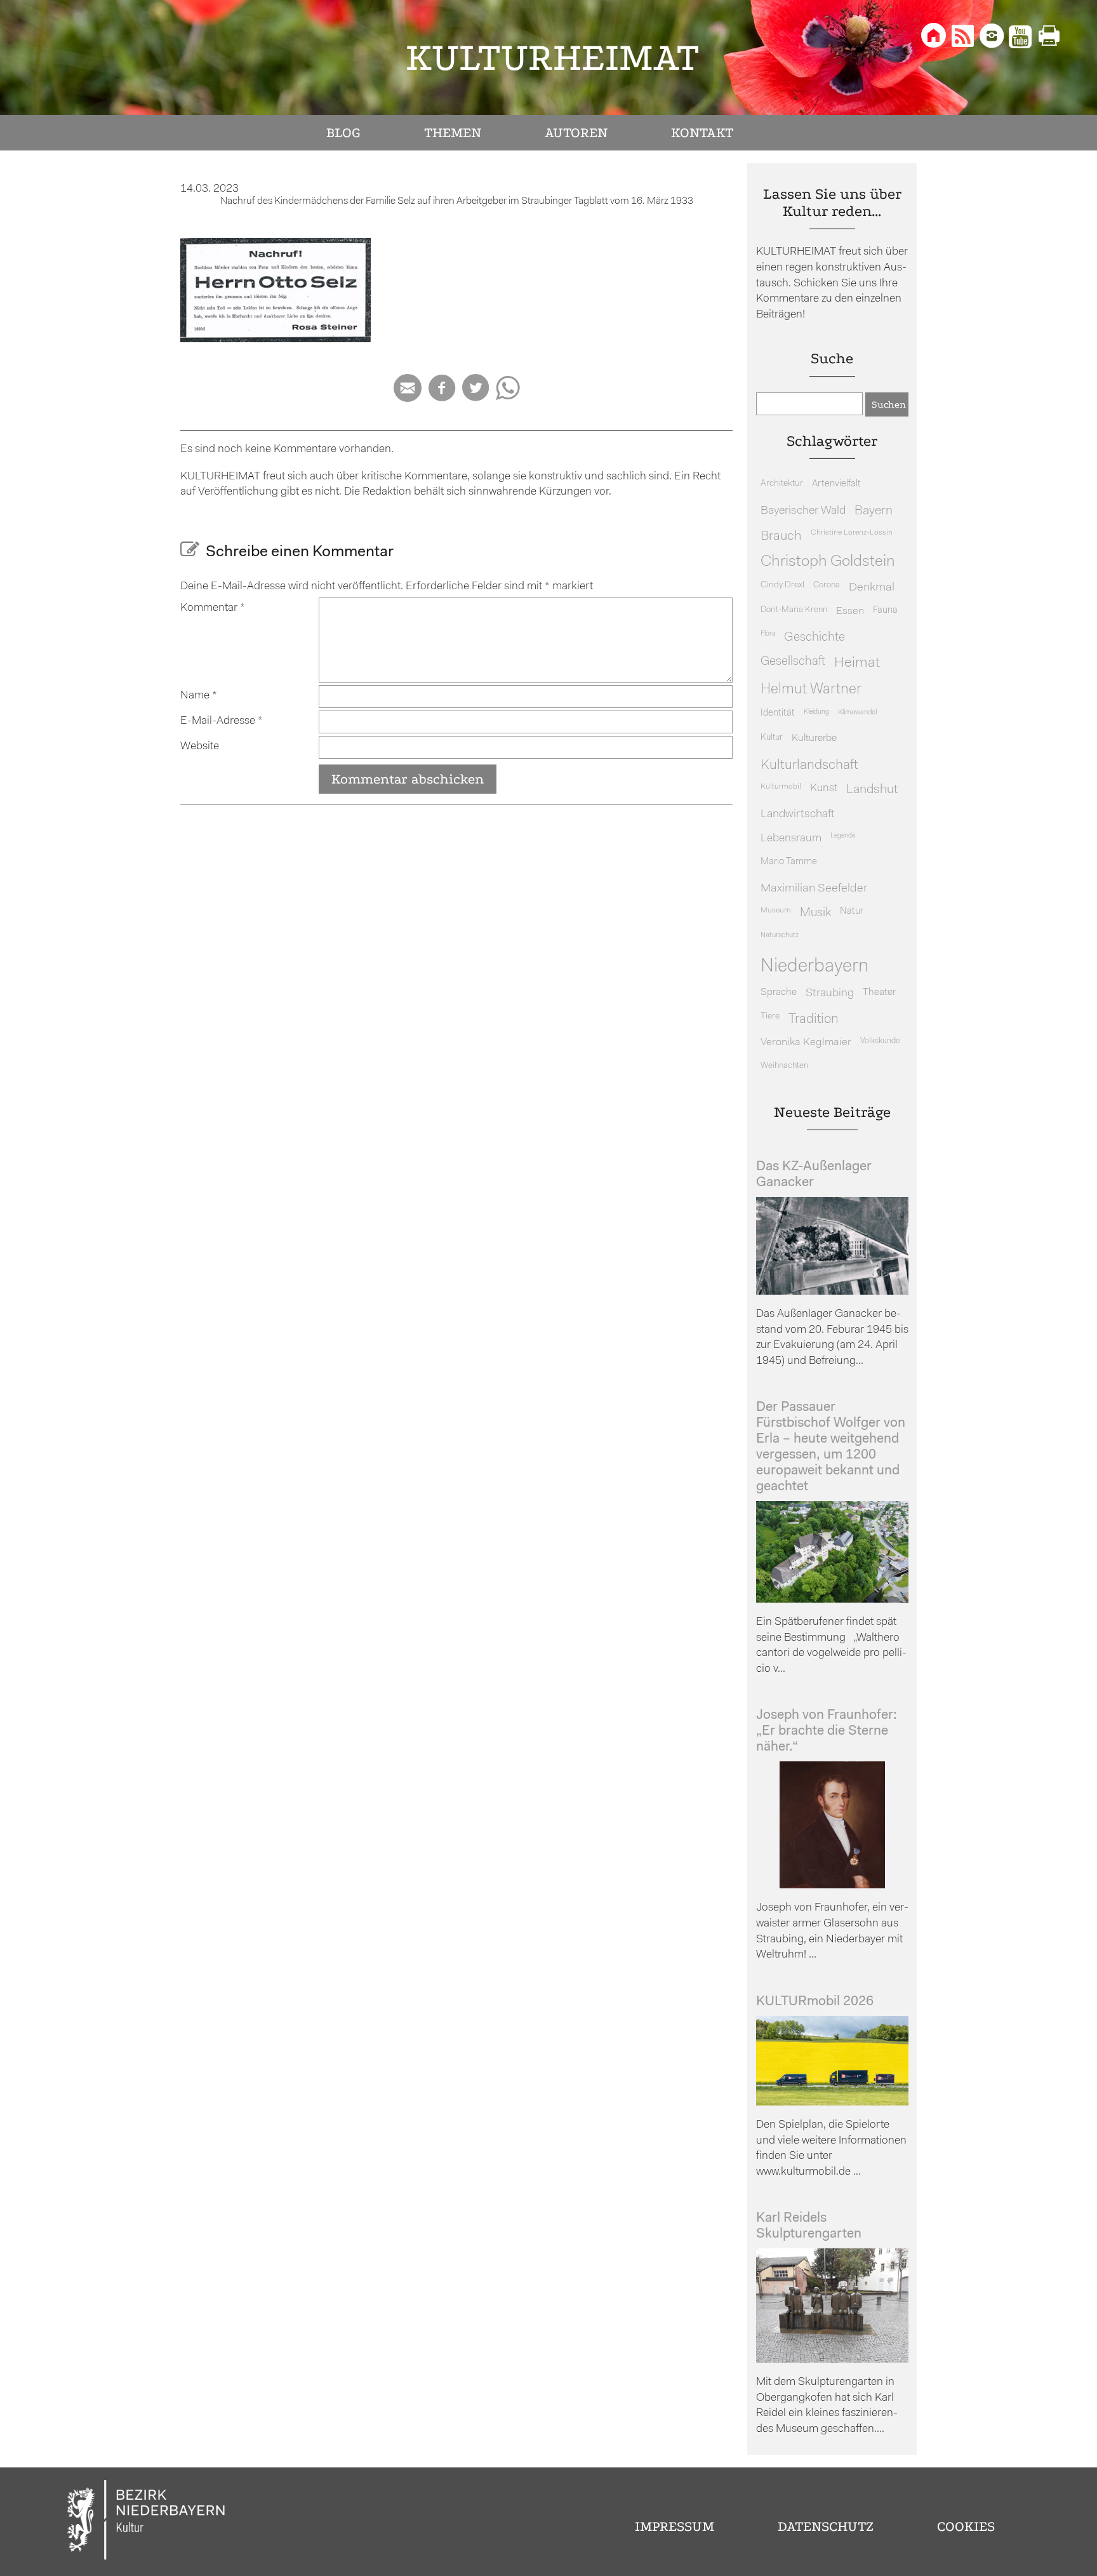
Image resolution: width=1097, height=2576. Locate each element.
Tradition (814, 1019)
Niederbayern (814, 967)
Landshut (872, 790)
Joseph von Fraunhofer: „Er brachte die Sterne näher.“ (827, 1731)
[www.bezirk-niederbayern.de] (147, 2522)
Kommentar (213, 608)
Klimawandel (857, 712)
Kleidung (816, 712)
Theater (879, 992)
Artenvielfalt (836, 484)
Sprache (779, 992)
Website (200, 746)
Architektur (782, 484)
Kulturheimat (553, 57)
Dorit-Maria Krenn (794, 610)
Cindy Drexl (782, 585)
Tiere (770, 1016)
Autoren (576, 133)
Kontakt (702, 133)
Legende (843, 836)
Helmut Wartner (811, 690)
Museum (776, 911)
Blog (343, 133)
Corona (827, 585)
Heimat (857, 663)
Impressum (675, 2526)
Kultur (772, 737)
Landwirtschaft (798, 814)
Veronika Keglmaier (806, 1042)
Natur (852, 911)
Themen (453, 133)
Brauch (781, 536)
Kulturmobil (781, 787)
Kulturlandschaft (809, 765)
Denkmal (872, 588)
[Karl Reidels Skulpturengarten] (832, 2360)
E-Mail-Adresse (222, 721)
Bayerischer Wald (803, 511)
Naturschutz (780, 935)
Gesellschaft (793, 662)
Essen (850, 611)
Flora (768, 634)
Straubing (830, 994)
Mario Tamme (789, 862)
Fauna (885, 611)
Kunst (824, 788)
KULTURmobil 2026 (815, 2002)
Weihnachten (784, 1066)
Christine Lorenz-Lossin (852, 533)
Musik (815, 913)
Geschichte (814, 637)
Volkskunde (880, 1041)
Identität (778, 713)
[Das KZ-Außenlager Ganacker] (832, 1292)
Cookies (966, 2526)
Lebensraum (791, 838)
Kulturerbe (814, 738)
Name (199, 696)
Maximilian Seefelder (814, 889)
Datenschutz (826, 2526)
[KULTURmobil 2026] (832, 2103)
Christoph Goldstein (828, 562)
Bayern (874, 511)
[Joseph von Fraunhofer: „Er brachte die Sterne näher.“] (832, 1885)
